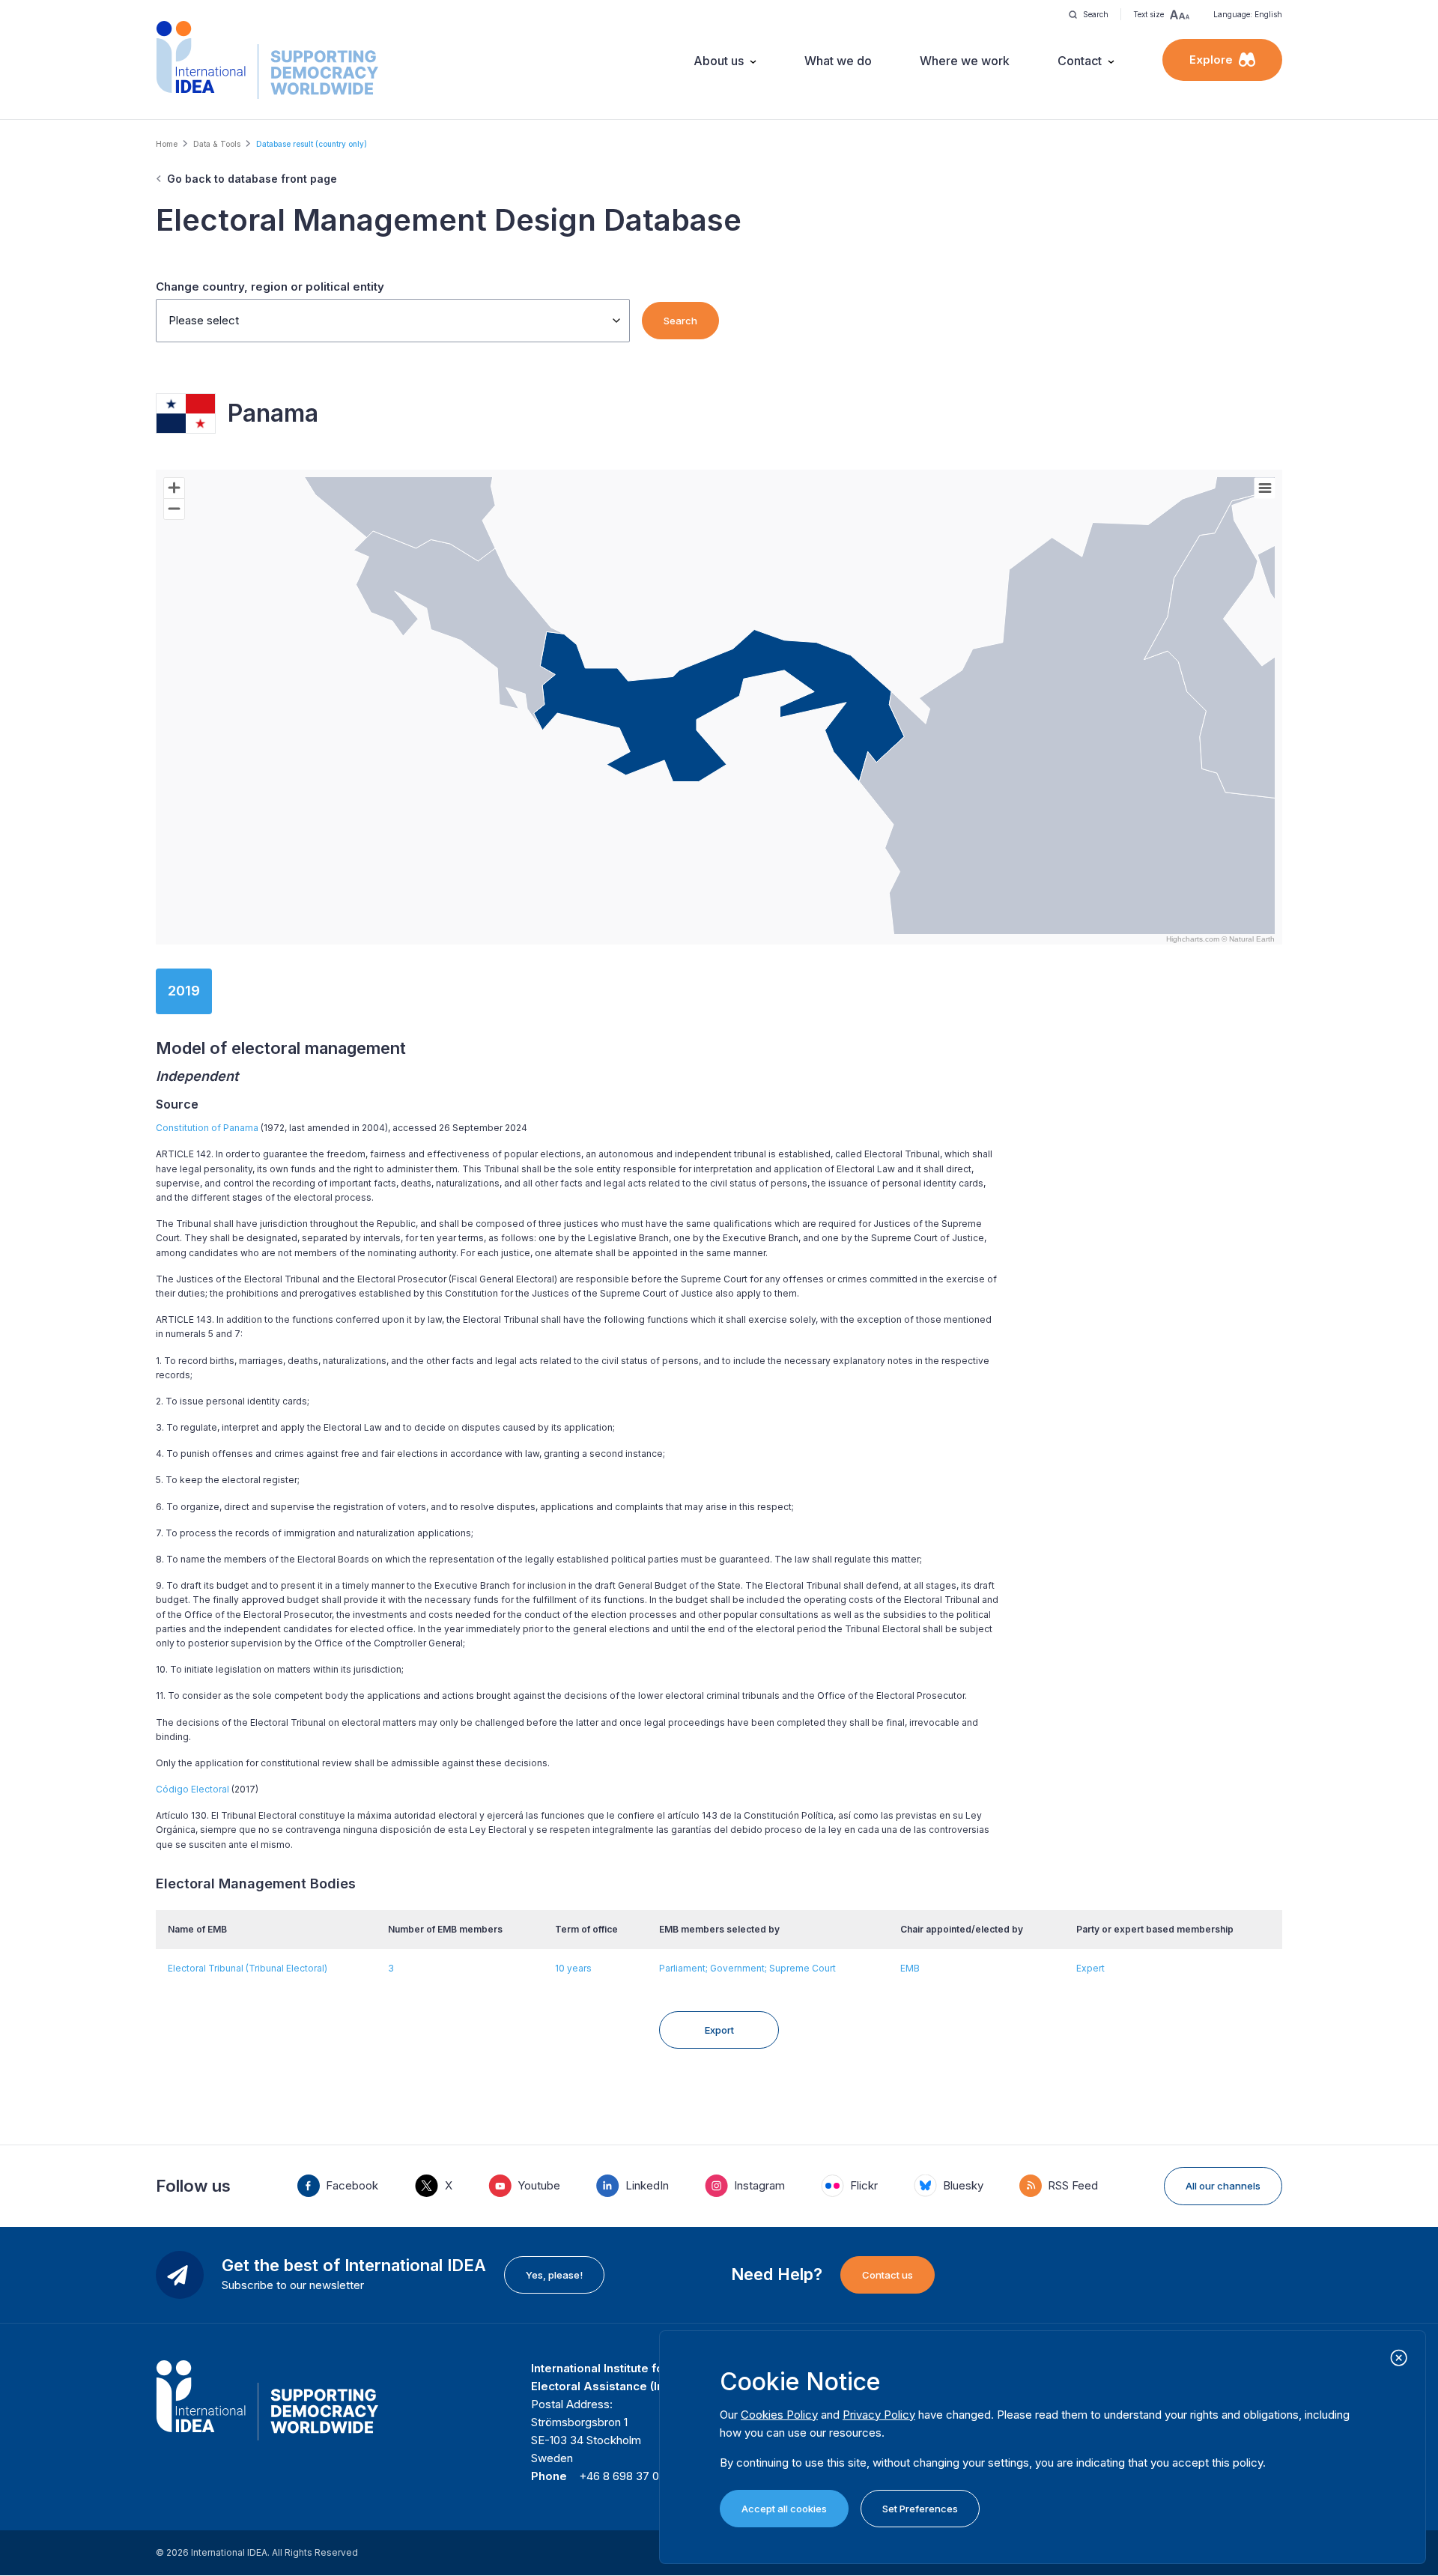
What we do (838, 61)
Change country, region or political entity (270, 287)
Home (167, 144)
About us (719, 61)
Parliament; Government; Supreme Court (747, 1968)
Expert (1090, 1968)
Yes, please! (554, 2275)
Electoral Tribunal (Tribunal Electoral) (248, 1968)
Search (680, 321)
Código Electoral (192, 1789)
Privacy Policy (879, 2415)
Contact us (888, 2275)
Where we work (965, 61)
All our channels (1223, 2186)
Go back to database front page (252, 179)
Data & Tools (217, 144)
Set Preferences (920, 2509)
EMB (910, 1968)
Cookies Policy (779, 2415)
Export (719, 2030)
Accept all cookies (784, 2509)
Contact (1080, 61)
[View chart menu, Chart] (1265, 488)
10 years (573, 1968)
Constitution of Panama (207, 1128)
